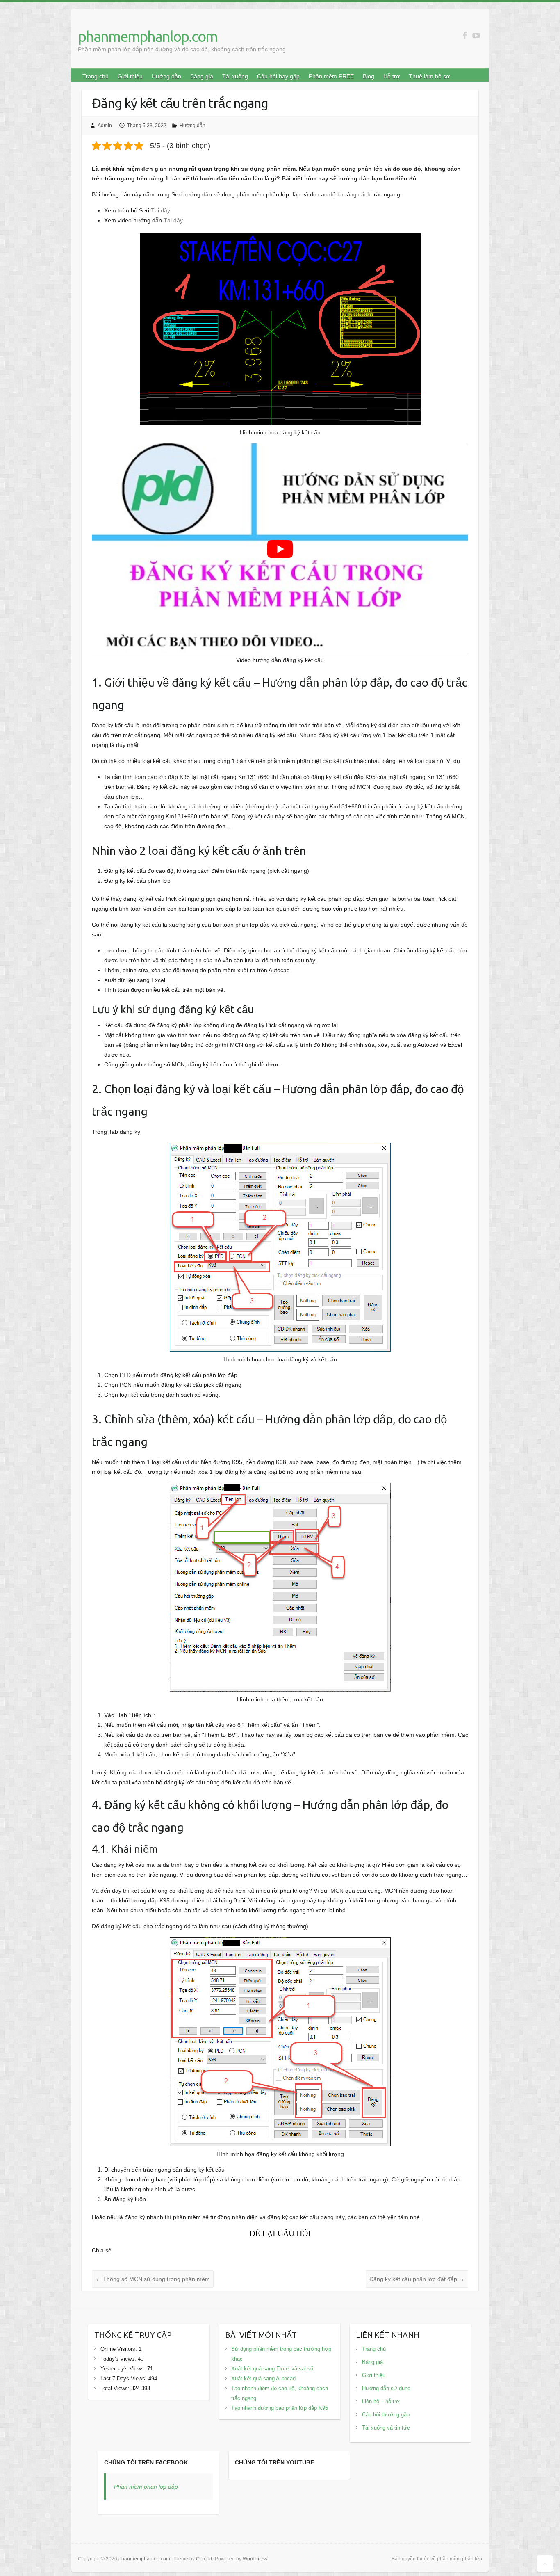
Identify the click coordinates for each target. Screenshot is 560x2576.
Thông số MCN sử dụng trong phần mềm (153, 2279)
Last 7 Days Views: (124, 2378)
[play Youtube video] (280, 549)
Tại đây (160, 210)
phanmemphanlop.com (148, 36)
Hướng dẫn (166, 76)
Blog (369, 76)
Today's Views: (119, 2359)
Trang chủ (96, 76)
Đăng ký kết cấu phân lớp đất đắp (417, 2279)
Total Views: (116, 2388)
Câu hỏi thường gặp (386, 2415)
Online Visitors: (120, 2349)
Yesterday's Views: (124, 2369)
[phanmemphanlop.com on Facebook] (465, 35)
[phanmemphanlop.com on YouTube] (476, 35)
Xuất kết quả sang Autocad (263, 2378)
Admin (105, 126)
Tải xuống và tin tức (386, 2428)
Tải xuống (235, 76)
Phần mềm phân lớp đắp (146, 2487)
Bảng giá (202, 76)
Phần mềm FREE (331, 76)
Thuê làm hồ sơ (429, 76)
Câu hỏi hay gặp (278, 76)
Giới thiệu (130, 76)
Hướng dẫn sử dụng (386, 2388)
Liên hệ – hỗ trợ (381, 2401)
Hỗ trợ (392, 76)
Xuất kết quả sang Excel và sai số (272, 2369)
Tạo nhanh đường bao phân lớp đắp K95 (280, 2408)
